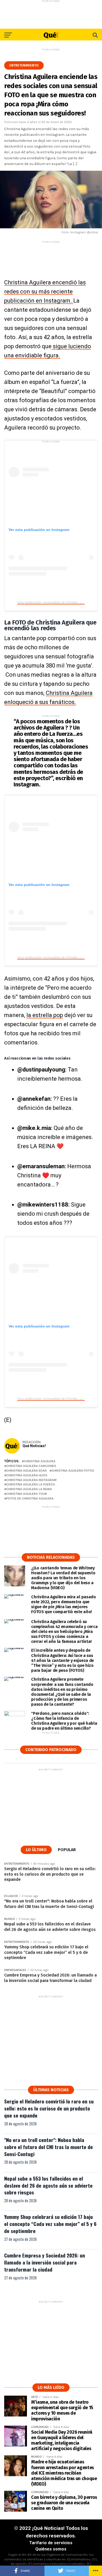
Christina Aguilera (40, 1461)
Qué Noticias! (34, 1446)
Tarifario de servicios (51, 2543)
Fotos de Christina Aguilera (30, 1499)
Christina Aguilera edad (27, 1471)
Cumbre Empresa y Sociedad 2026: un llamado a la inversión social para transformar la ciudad (45, 2262)
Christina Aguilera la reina (29, 1489)
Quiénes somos (51, 2549)
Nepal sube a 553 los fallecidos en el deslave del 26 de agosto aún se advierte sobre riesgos (48, 2185)
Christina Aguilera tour (27, 1494)
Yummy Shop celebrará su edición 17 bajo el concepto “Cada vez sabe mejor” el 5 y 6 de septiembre (50, 2224)
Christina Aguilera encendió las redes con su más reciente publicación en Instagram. (45, 292)
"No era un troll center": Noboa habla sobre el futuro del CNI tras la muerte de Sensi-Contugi (49, 2147)
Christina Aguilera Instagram (31, 1480)
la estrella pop (45, 1015)
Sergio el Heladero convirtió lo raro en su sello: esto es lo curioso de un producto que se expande (49, 2108)
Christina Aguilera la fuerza (31, 1485)
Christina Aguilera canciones (31, 1466)
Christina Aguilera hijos (27, 1475)
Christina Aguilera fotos (73, 1471)
